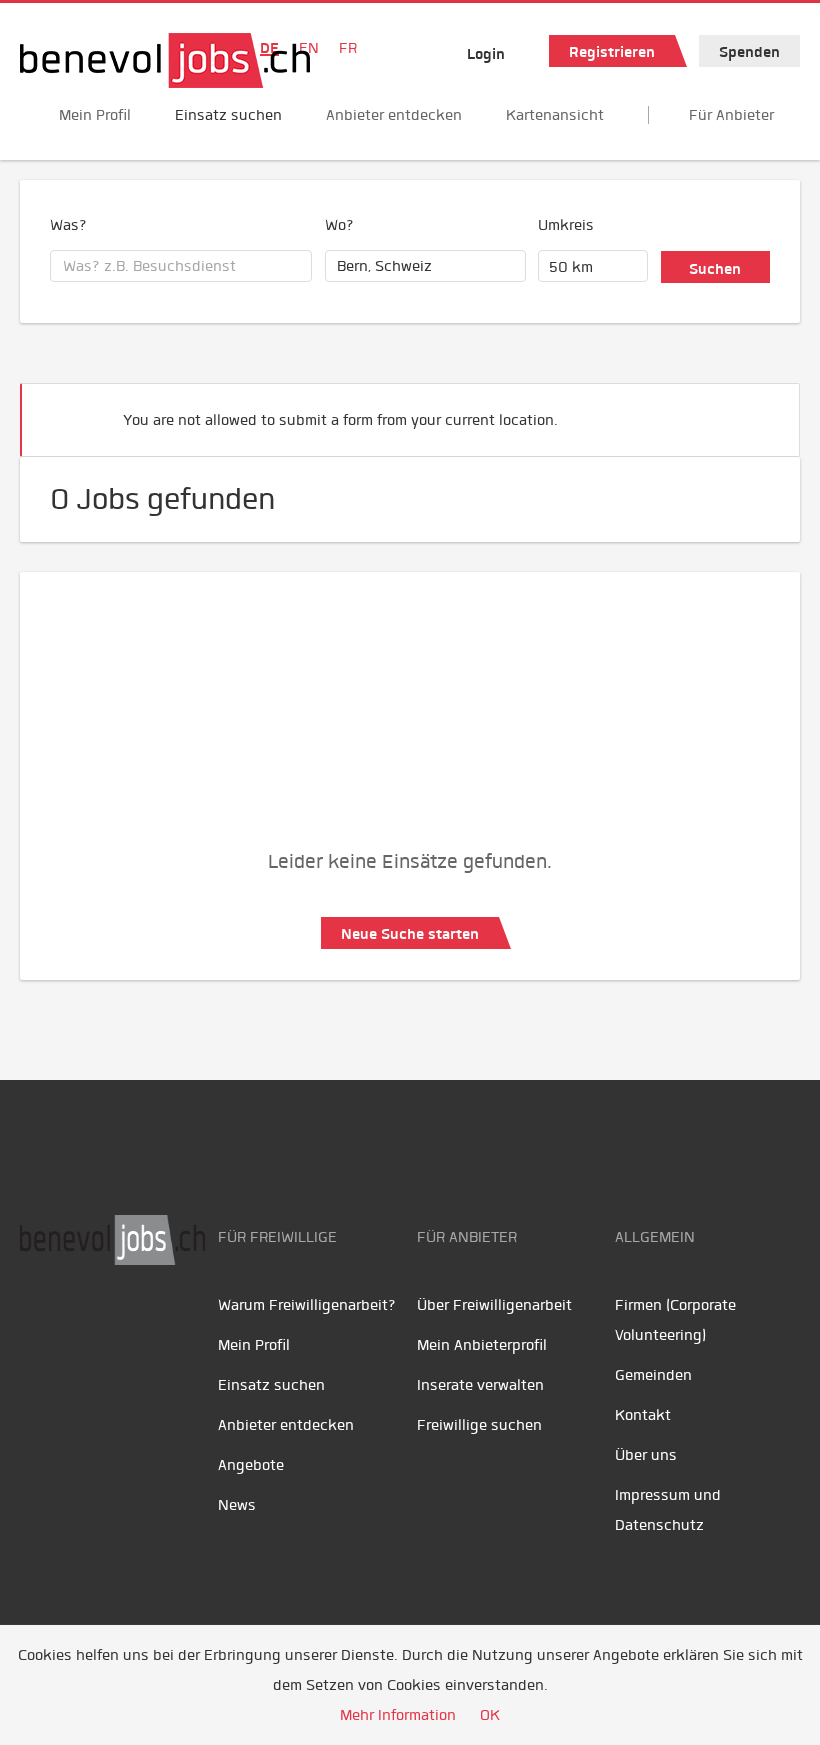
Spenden (749, 52)
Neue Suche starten (410, 934)
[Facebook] (40, 1328)
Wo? (339, 225)
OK (490, 1715)
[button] (754, 411)
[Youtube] (85, 1328)
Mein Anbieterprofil (482, 1345)
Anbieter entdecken (394, 115)
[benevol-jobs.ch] (165, 60)
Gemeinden (653, 1375)
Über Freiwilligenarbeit (494, 1305)
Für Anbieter (731, 115)
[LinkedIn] (130, 1328)
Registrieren (612, 52)
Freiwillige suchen (479, 1425)
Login (486, 54)
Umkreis (566, 225)
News (237, 1505)
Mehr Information (398, 1715)
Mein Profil (95, 115)
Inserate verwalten (480, 1385)
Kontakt (643, 1415)
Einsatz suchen (228, 115)
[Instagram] (170, 1328)
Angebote (251, 1465)
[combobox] (181, 266)
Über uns (646, 1455)
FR (348, 48)
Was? (68, 225)
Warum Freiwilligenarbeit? (307, 1305)
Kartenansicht (555, 115)
